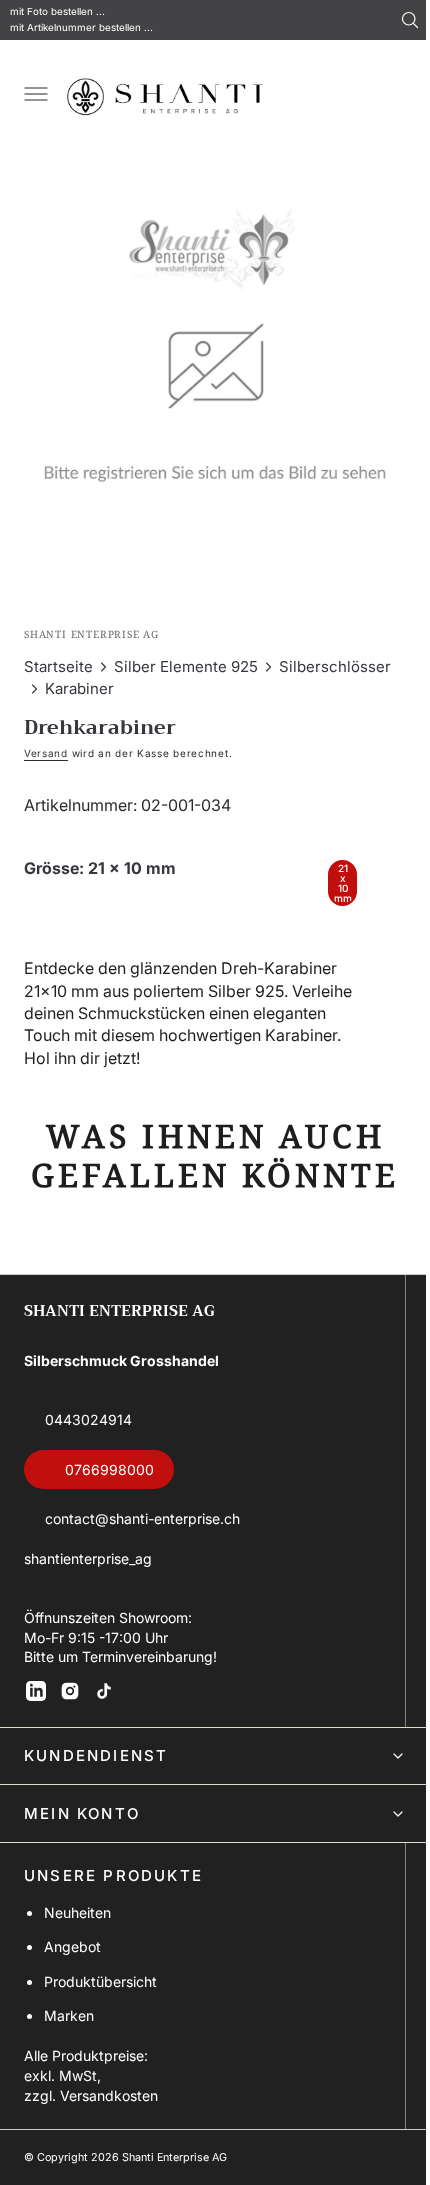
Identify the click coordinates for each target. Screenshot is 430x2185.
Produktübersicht (100, 2004)
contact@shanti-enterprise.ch (142, 1542)
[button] (34, 96)
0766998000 (109, 1492)
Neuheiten (77, 1935)
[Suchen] (410, 20)
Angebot (72, 1970)
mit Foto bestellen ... (57, 12)
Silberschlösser (335, 651)
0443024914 (88, 1443)
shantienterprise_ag (88, 1581)
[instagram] (70, 1714)
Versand (46, 738)
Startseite (58, 651)
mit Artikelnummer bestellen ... (81, 28)
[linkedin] (36, 1714)
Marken (69, 2038)
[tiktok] (104, 1714)
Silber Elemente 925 (186, 651)
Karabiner (79, 673)
